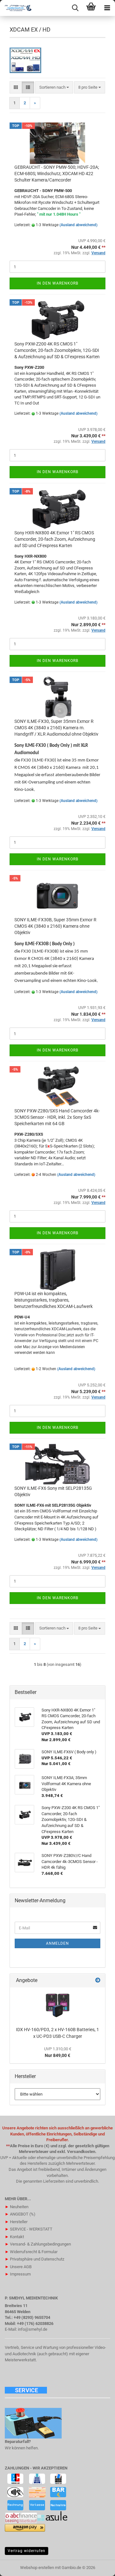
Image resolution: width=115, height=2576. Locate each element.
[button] (16, 88)
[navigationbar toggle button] (107, 8)
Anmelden (57, 1943)
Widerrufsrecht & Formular (31, 2252)
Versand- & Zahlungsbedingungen (38, 2244)
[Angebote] (98, 1981)
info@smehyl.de (33, 2329)
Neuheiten (17, 2207)
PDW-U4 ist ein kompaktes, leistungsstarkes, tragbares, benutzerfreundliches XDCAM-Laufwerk (54, 1300)
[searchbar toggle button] (75, 8)
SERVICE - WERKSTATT (29, 2229)
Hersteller (16, 2222)
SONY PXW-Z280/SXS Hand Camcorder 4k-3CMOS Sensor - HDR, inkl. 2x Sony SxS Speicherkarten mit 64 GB (57, 1117)
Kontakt (14, 2237)
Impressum (18, 2274)
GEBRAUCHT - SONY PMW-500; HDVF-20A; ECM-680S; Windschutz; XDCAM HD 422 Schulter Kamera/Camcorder (57, 174)
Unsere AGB (18, 2267)
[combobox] (54, 88)
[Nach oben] (97, 2566)
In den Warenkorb (57, 283)
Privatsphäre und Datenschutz (34, 2259)
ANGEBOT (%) (20, 2214)
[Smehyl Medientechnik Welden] (16, 8)
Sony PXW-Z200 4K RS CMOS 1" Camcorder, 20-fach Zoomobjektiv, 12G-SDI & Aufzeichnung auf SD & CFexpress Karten (57, 350)
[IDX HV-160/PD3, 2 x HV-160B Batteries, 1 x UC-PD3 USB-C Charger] (58, 2005)
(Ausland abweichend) (78, 225)
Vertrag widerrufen (27, 2551)
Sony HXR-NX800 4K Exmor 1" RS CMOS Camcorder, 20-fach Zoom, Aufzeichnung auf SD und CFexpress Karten (55, 539)
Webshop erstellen (37, 2568)
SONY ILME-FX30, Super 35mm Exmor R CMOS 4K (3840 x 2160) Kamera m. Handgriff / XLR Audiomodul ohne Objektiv (56, 728)
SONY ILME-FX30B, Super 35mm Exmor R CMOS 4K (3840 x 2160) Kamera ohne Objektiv (55, 926)
